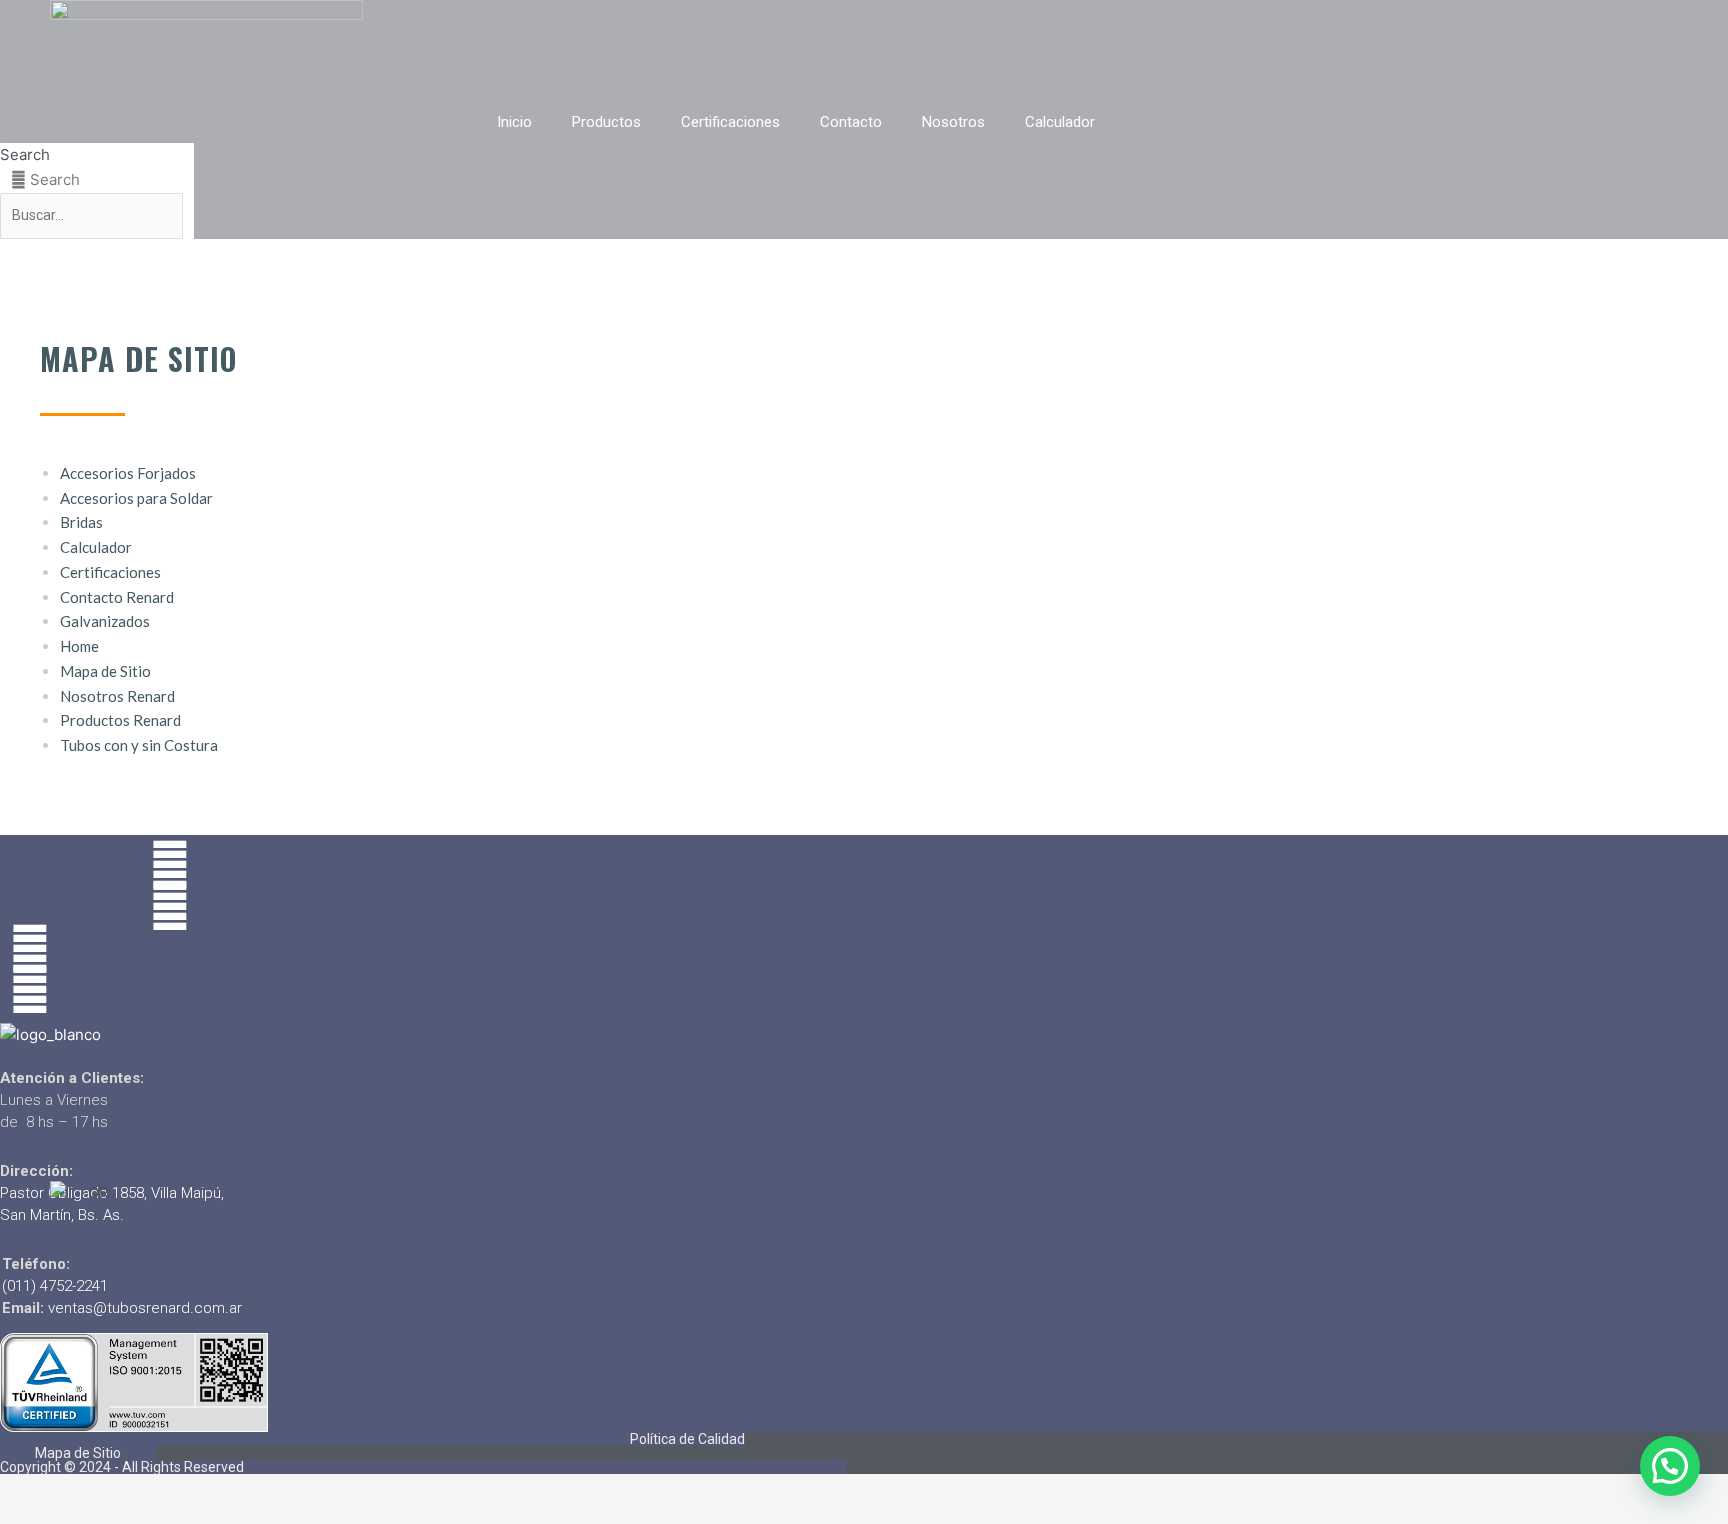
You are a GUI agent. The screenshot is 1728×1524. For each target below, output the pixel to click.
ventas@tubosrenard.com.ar (145, 1308)
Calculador (1060, 122)
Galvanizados (105, 621)
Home (79, 646)
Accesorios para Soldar (136, 498)
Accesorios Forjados (128, 473)
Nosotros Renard (117, 696)
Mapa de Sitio (105, 671)
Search (25, 154)
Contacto (851, 122)
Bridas (81, 522)
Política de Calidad (687, 1439)
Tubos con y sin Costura (139, 745)
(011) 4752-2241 (55, 1286)
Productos (606, 122)
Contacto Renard (117, 597)
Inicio (514, 122)
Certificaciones (730, 122)
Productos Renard (120, 720)
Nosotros (953, 122)
